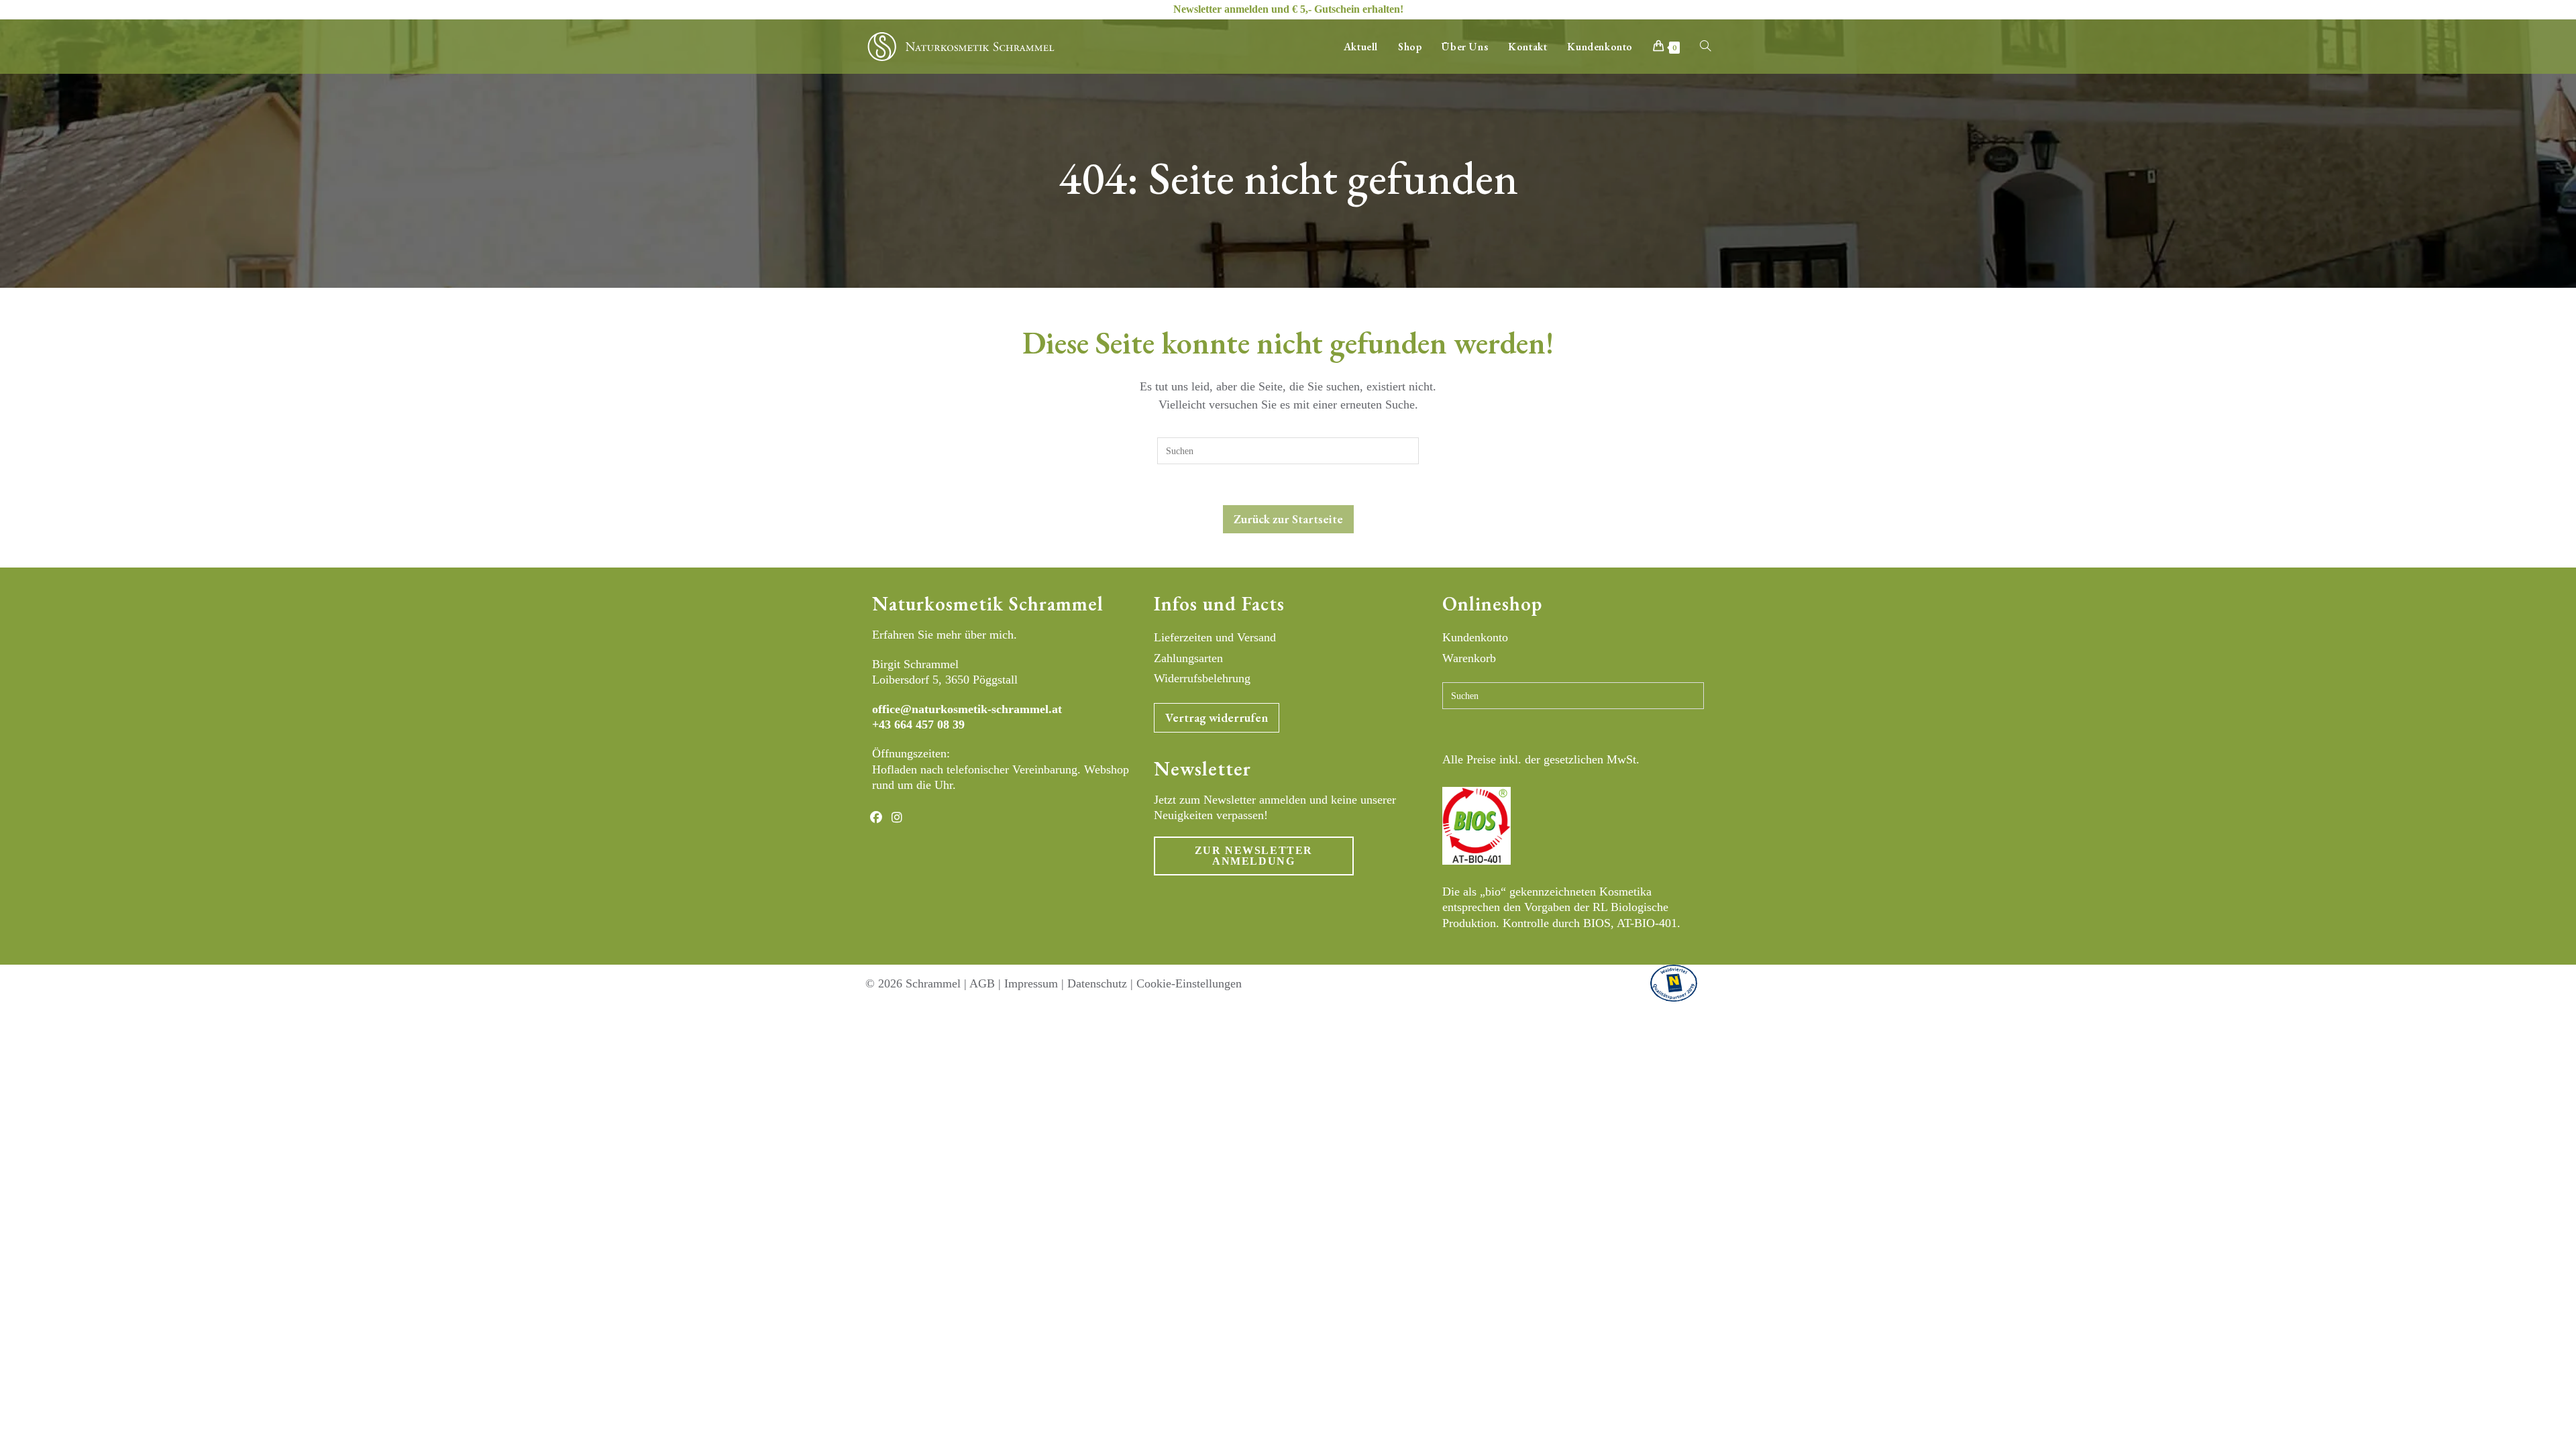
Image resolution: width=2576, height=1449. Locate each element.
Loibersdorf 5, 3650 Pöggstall (945, 680)
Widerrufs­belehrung (1202, 678)
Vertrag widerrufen (1217, 717)
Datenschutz (1097, 983)
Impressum (1031, 983)
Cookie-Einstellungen (1189, 983)
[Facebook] (876, 817)
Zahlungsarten (1188, 658)
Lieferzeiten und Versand (1215, 637)
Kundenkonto (1475, 637)
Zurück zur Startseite (1288, 519)
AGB (982, 983)
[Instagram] (897, 817)
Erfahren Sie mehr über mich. (945, 635)
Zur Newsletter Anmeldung (1254, 856)
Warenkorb (1469, 658)
